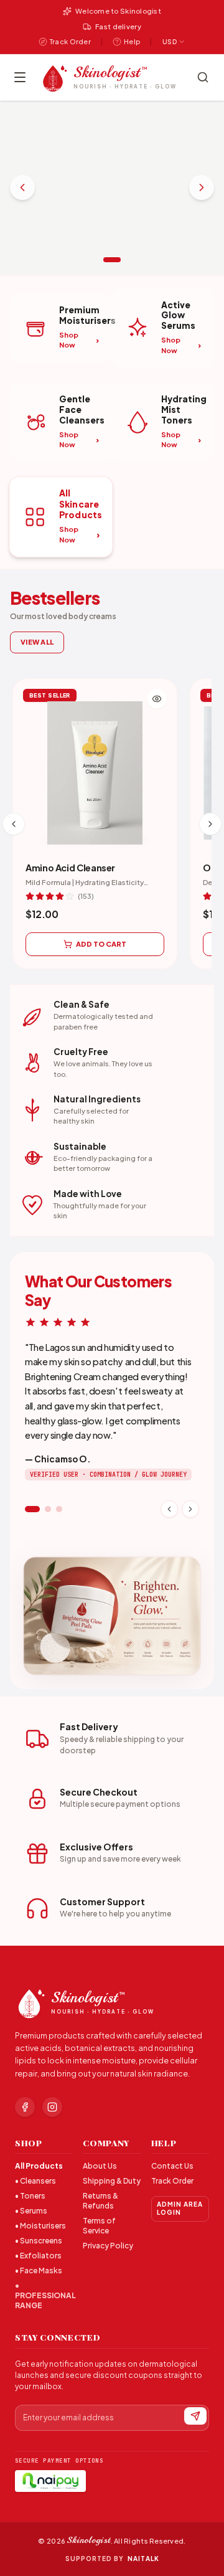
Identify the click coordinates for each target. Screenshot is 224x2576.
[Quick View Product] (157, 699)
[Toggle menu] (20, 77)
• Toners (30, 2196)
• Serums (31, 2211)
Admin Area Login (180, 2208)
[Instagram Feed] (52, 2107)
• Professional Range (44, 2295)
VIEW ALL (37, 642)
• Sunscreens (39, 2241)
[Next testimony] (190, 1509)
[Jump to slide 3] (59, 1509)
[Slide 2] (112, 260)
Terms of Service (99, 2226)
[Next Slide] (202, 187)
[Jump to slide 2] (48, 1509)
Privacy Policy (108, 2246)
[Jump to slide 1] (32, 1509)
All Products (39, 2166)
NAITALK (143, 2559)
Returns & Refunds (100, 2201)
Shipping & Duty (112, 2181)
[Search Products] (203, 77)
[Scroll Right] (210, 824)
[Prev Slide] (22, 187)
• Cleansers (35, 2181)
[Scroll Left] (14, 824)
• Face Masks (39, 2271)
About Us (100, 2166)
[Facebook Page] (25, 2107)
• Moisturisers (40, 2226)
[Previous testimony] (169, 1509)
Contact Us (172, 2166)
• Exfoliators (38, 2256)
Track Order (172, 2181)
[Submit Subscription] (195, 2416)
